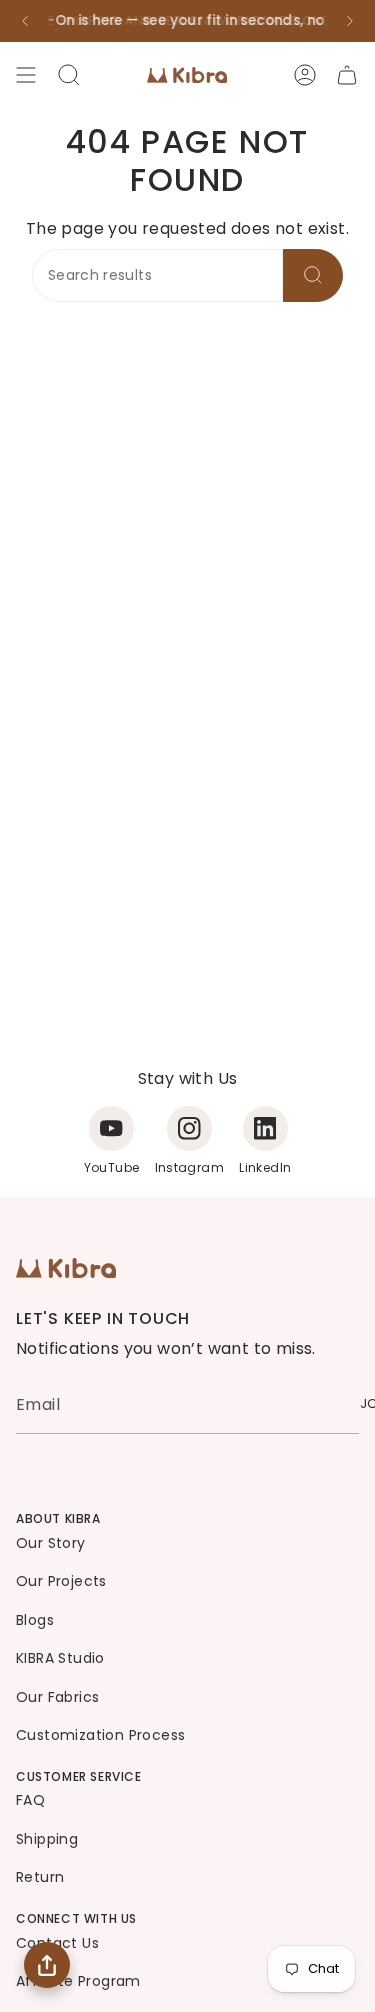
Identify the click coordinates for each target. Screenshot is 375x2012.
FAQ (30, 1800)
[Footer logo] (66, 1268)
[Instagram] (189, 1128)
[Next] (350, 21)
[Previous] (25, 21)
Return (40, 1877)
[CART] (347, 75)
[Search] (313, 275)
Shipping (47, 1839)
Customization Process (100, 1735)
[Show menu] (26, 75)
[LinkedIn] (265, 1128)
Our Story (51, 1543)
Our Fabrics (57, 1697)
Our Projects (61, 1581)
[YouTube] (111, 1128)
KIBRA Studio (60, 1658)
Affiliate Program (78, 1981)
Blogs (35, 1620)
